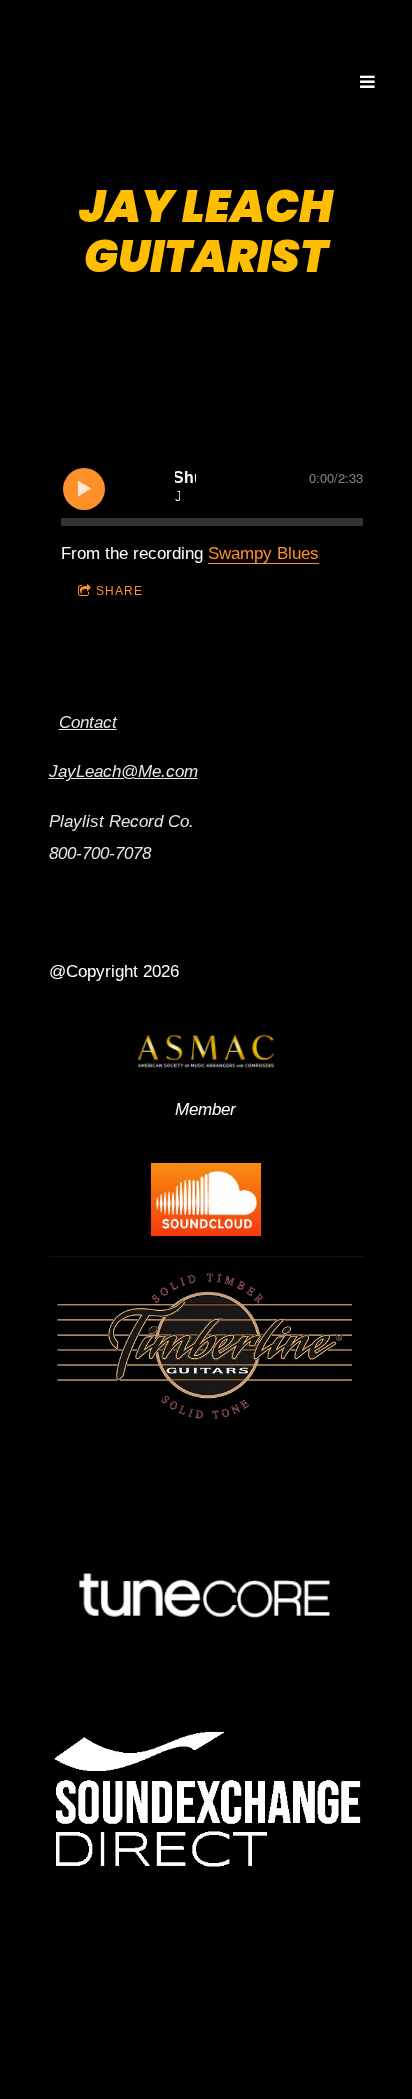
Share (119, 591)
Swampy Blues (263, 553)
